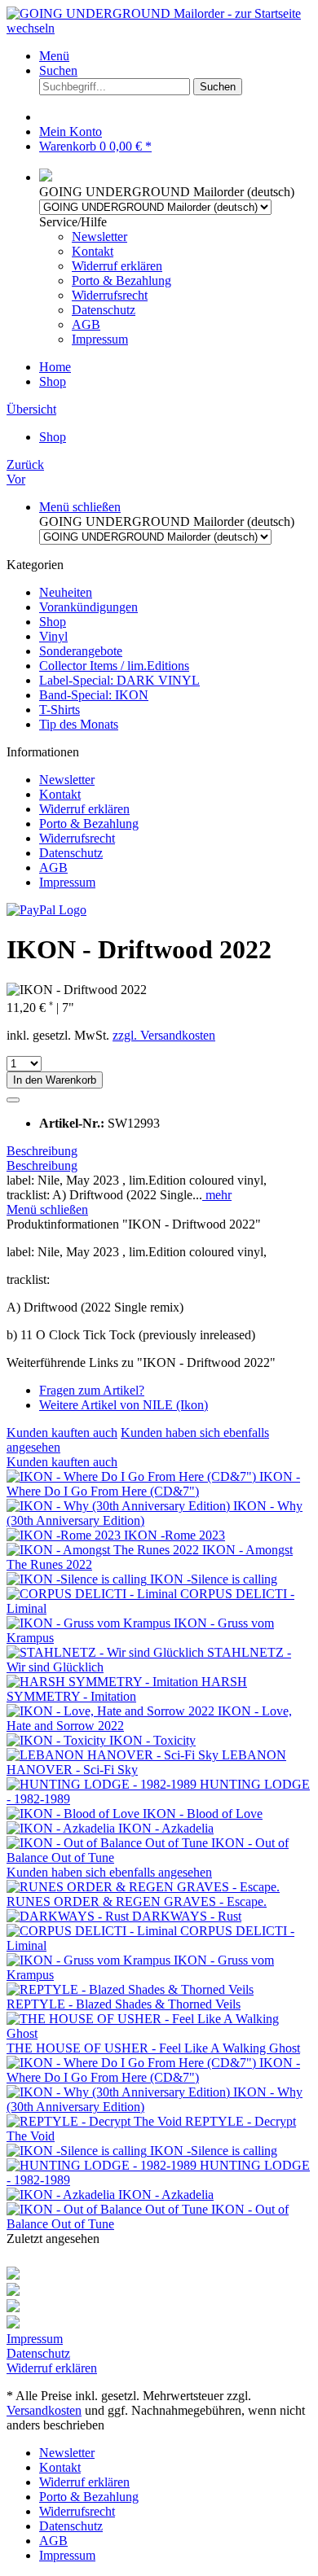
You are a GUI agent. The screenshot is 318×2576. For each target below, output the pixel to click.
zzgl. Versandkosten (164, 1035)
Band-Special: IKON (94, 695)
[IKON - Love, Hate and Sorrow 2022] (112, 1711)
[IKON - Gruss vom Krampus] (90, 1623)
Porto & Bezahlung (121, 280)
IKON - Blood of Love (203, 1814)
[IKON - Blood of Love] (75, 1814)
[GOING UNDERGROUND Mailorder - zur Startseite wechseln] (159, 28)
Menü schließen (80, 507)
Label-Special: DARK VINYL (119, 680)
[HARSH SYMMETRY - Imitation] (104, 1682)
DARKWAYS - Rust (187, 1916)
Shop (53, 622)
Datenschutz (104, 310)
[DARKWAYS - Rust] (69, 1916)
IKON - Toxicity (152, 1740)
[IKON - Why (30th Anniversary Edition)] (120, 1506)
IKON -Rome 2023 (174, 1535)
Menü (54, 56)
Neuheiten (66, 592)
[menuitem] (175, 56)
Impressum (100, 339)
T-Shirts (60, 710)
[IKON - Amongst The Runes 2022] (104, 1550)
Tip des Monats (79, 724)
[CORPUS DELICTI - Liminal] (93, 1594)
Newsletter (99, 237)
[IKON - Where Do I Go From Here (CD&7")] (133, 1476)
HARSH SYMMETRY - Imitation (127, 1689)
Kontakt (93, 251)
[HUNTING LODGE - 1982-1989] (103, 1784)
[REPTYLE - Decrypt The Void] (96, 2121)
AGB (86, 324)
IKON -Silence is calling (214, 1579)
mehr (217, 1195)
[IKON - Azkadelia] (62, 1828)
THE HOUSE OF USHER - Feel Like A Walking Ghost (153, 2048)
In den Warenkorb (55, 1080)
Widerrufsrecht (110, 295)
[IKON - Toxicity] (58, 1740)
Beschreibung (42, 1151)
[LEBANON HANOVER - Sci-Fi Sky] (114, 1755)
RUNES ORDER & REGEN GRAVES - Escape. (137, 1901)
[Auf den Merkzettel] (13, 1100)
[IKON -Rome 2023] (65, 1535)
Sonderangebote (81, 651)
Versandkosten (44, 2410)
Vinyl (53, 636)
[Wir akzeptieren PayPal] (46, 910)
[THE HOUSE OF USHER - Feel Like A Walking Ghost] (159, 2033)
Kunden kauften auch (62, 1433)
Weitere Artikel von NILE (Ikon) (124, 1405)
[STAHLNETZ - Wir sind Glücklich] (107, 1652)
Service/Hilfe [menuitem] (105, 280)
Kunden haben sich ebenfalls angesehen (109, 1872)
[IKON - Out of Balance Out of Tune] (109, 1843)
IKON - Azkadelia (166, 1828)
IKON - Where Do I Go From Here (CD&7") (153, 1484)
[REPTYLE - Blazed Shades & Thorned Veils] (130, 1989)
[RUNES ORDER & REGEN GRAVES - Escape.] (143, 1887)
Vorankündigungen (88, 607)
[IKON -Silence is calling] (78, 1579)
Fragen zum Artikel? (92, 1390)
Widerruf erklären (117, 266)
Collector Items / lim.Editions (114, 666)
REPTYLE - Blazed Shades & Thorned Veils (124, 2004)
